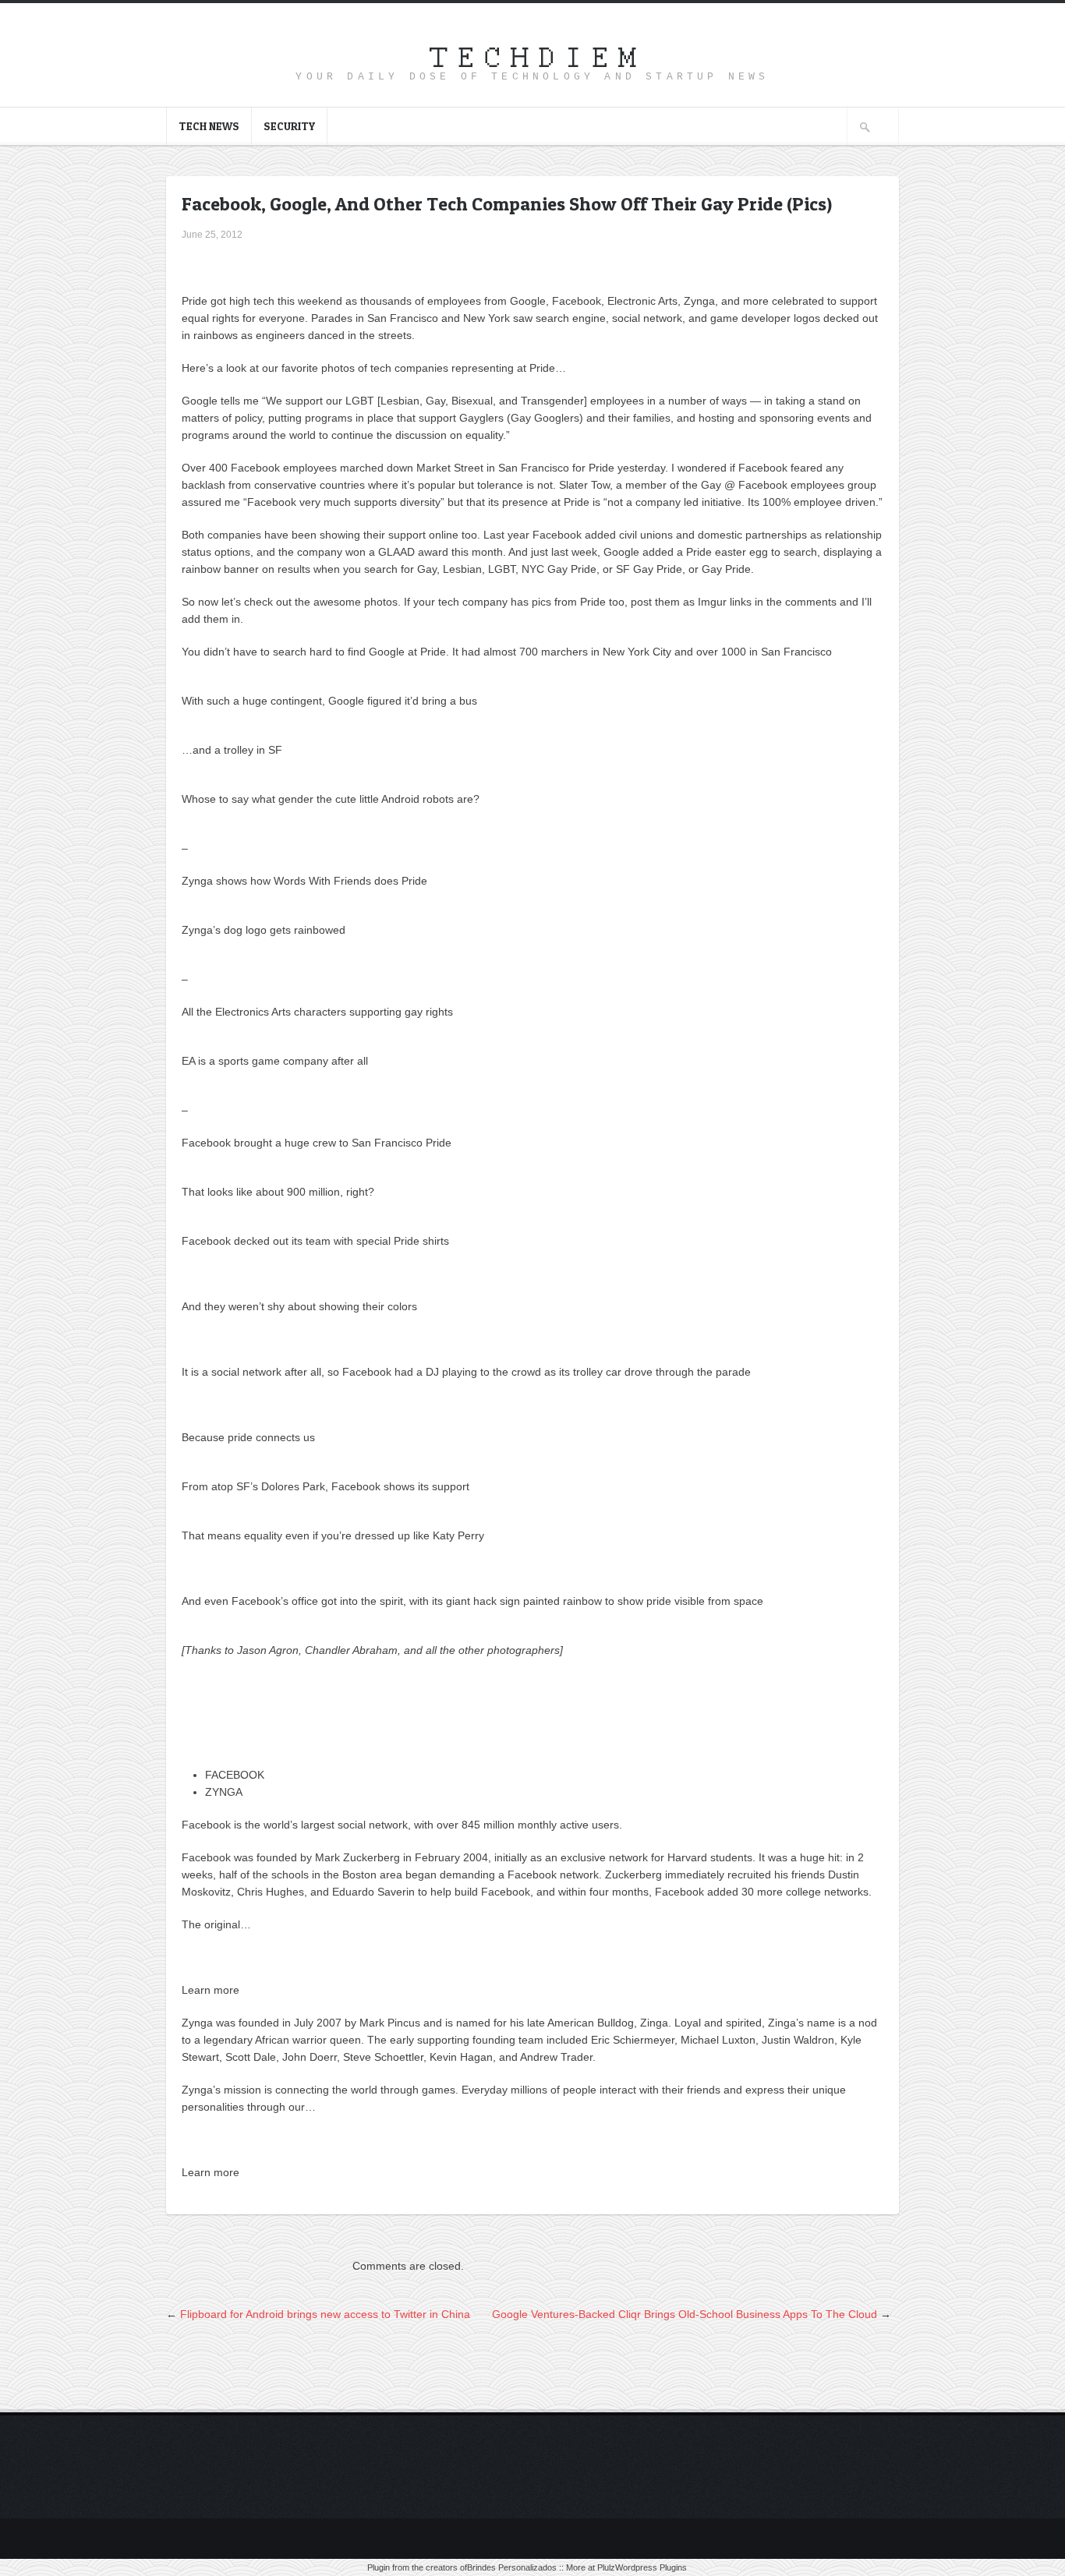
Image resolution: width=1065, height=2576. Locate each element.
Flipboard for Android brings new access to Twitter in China (325, 2314)
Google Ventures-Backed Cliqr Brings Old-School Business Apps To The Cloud (685, 2314)
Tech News (209, 126)
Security (289, 126)
